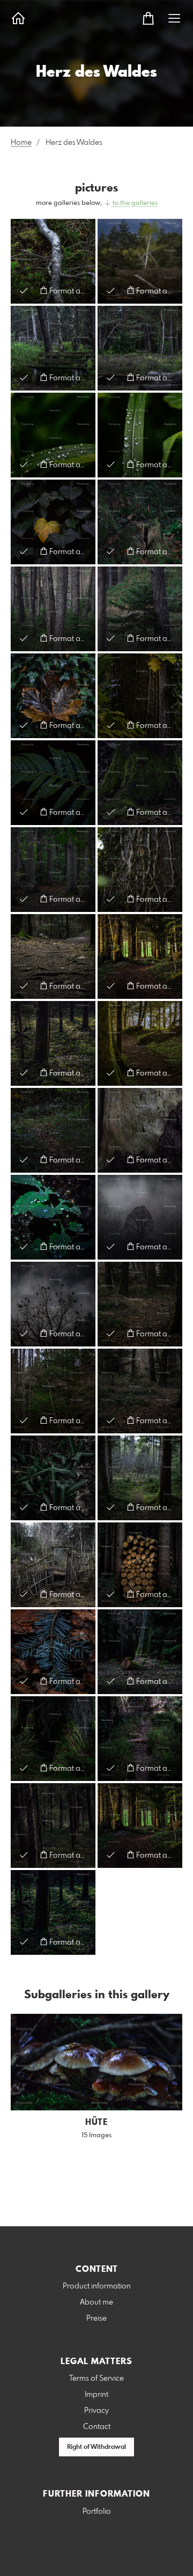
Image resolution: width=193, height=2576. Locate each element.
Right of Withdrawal (96, 2447)
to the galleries (134, 203)
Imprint (96, 2395)
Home (21, 143)
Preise (96, 2319)
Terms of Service (96, 2379)
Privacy (96, 2411)
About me (96, 2302)
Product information (97, 2286)
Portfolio (97, 2512)
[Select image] (24, 290)
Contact (97, 2427)
